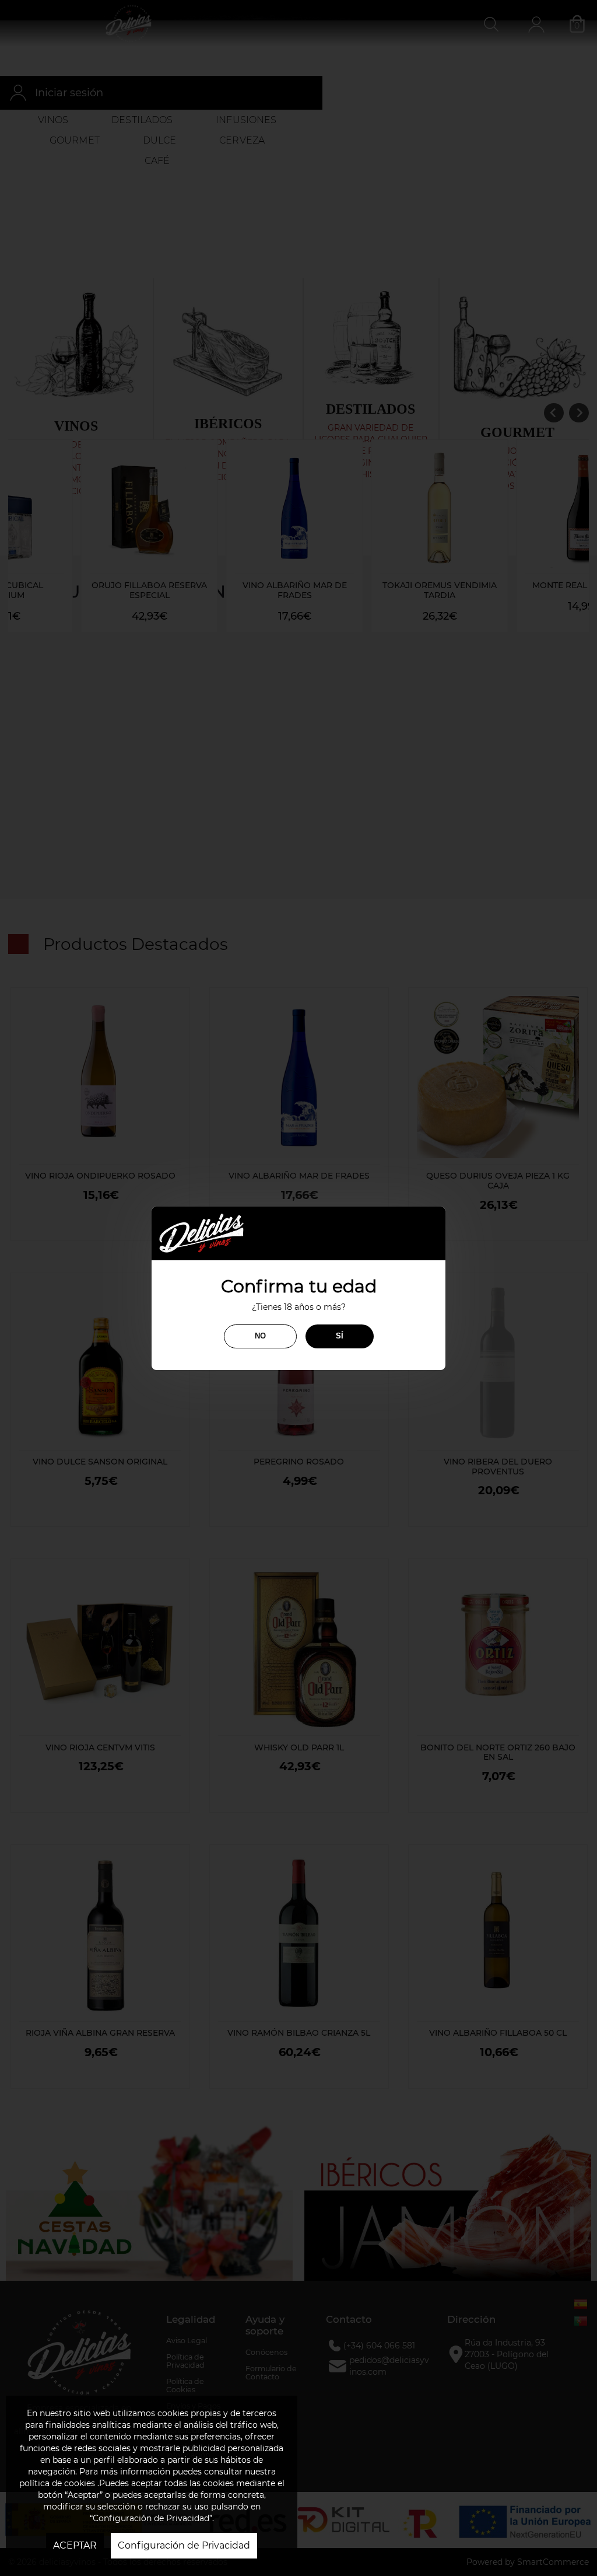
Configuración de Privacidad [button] (184, 2545)
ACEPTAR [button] (75, 2545)
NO (260, 1336)
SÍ (340, 1336)
